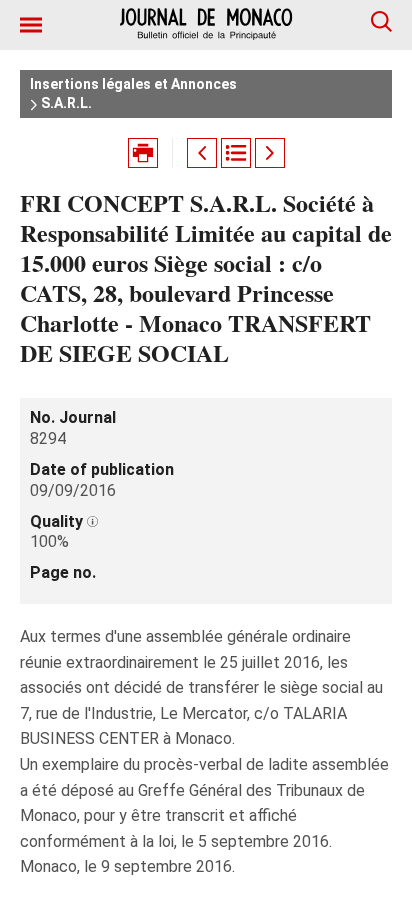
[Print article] (143, 153)
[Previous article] (202, 153)
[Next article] (270, 153)
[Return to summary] (236, 153)
